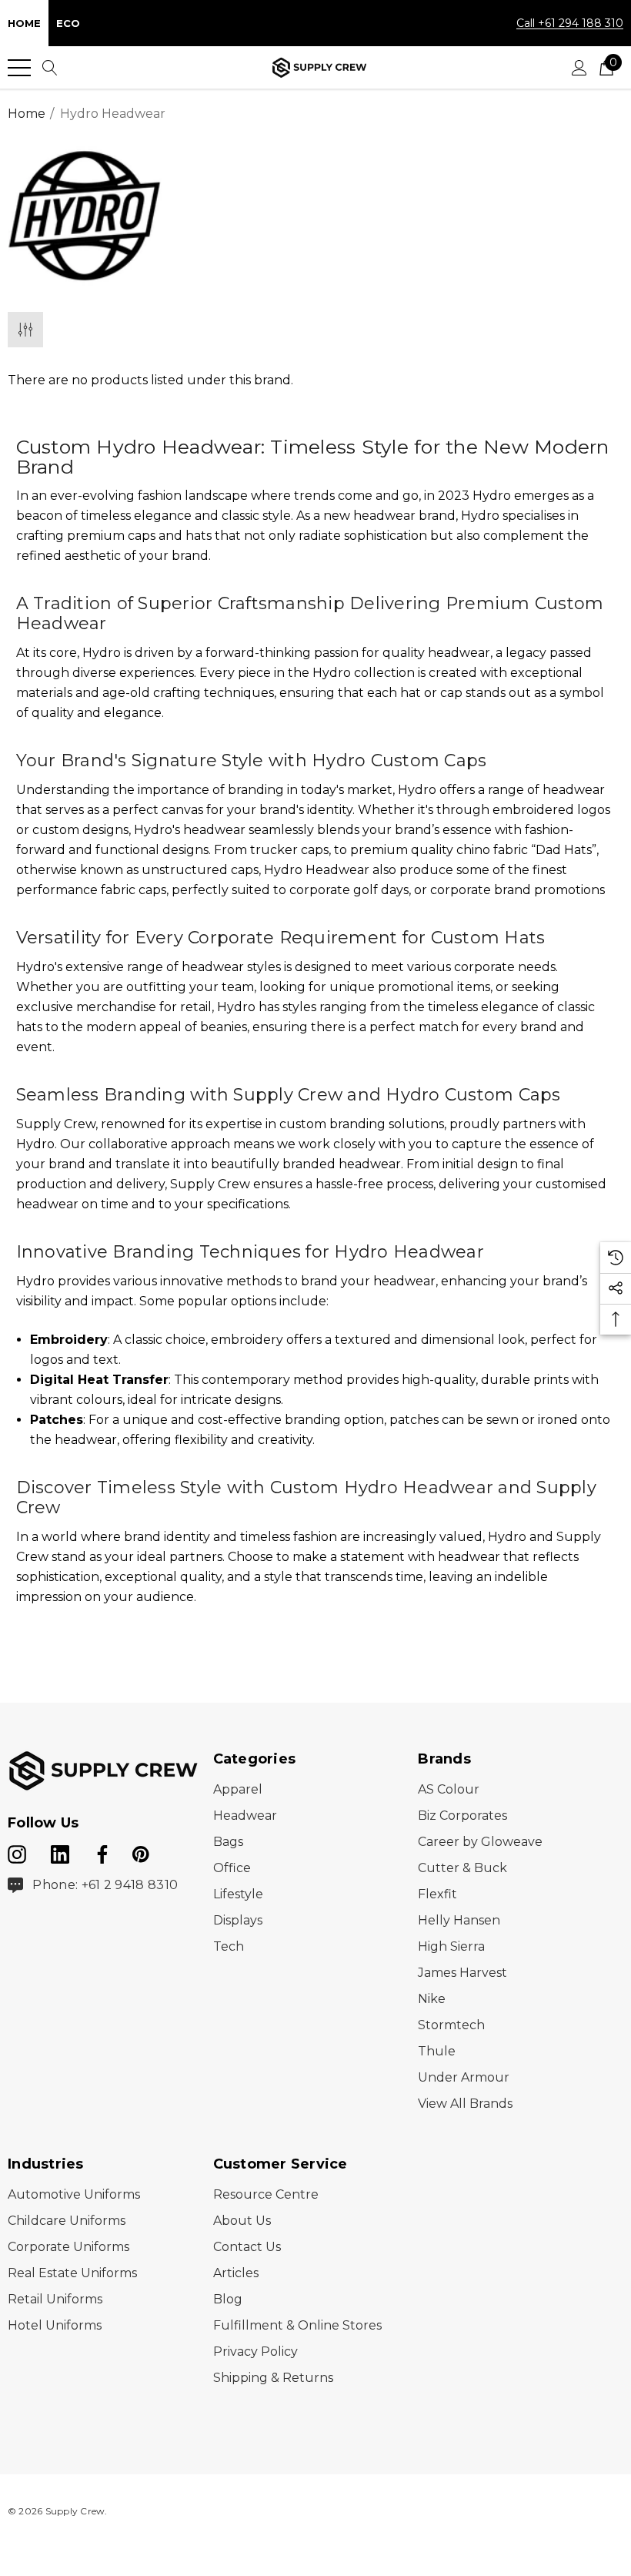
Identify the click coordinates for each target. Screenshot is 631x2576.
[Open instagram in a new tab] (17, 1851)
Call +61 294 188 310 (570, 23)
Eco (68, 23)
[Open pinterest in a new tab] (141, 1851)
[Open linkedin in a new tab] (62, 1851)
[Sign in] (579, 68)
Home (24, 23)
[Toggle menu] (19, 68)
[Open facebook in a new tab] (100, 1851)
